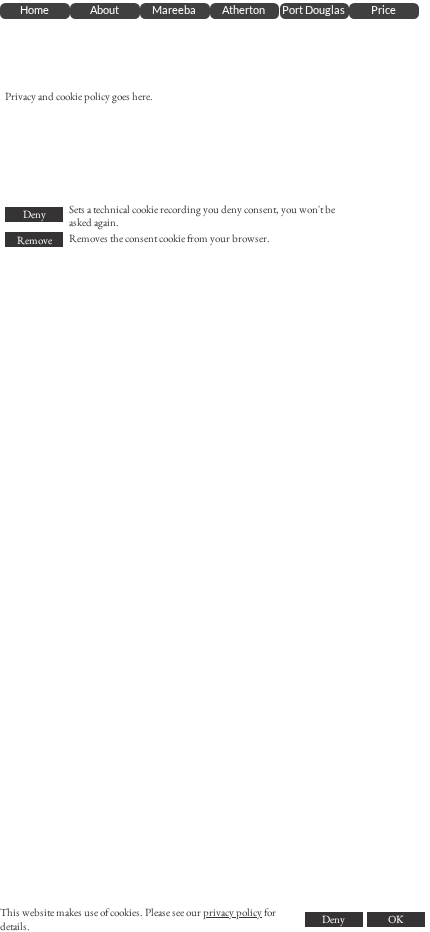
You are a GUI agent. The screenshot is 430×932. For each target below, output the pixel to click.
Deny (34, 214)
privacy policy (232, 912)
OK (395, 919)
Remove (34, 240)
